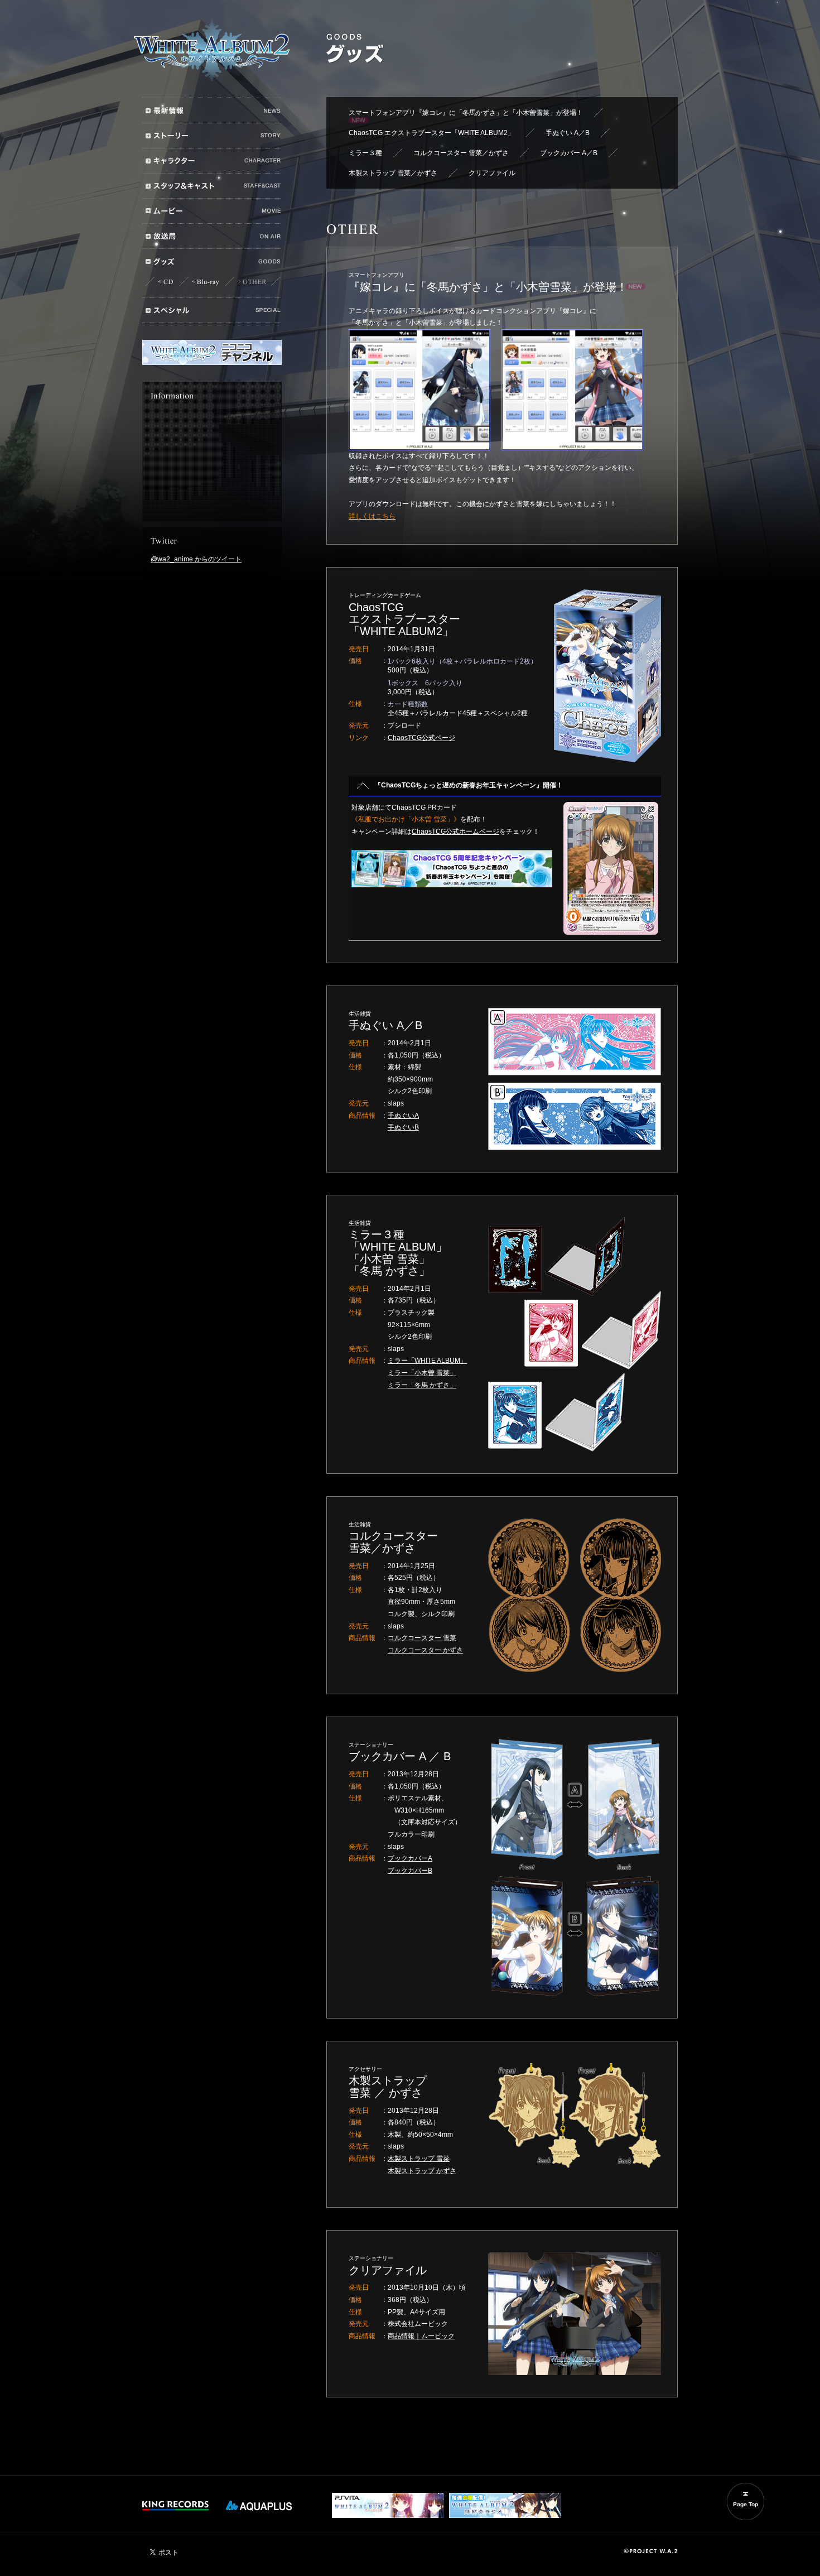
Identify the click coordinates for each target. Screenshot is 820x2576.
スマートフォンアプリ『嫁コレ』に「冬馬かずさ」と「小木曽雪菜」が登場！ (466, 113)
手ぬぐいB (403, 1127)
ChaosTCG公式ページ (421, 738)
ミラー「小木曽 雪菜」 (422, 1373)
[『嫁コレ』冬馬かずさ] (419, 390)
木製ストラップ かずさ (422, 2171)
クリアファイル (492, 173)
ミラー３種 (365, 153)
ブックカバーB (410, 1871)
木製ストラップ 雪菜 (419, 2159)
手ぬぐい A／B (568, 133)
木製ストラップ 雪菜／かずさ (393, 173)
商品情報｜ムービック (421, 2336)
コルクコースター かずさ (425, 1650)
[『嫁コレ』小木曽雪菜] (572, 390)
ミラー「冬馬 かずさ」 (422, 1385)
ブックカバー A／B (569, 153)
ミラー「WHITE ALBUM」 (427, 1361)
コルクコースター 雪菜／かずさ (461, 153)
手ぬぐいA (403, 1116)
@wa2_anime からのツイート (196, 559)
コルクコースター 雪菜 (422, 1638)
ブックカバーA (410, 1858)
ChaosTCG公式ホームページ (455, 832)
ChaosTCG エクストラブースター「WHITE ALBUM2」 (431, 133)
